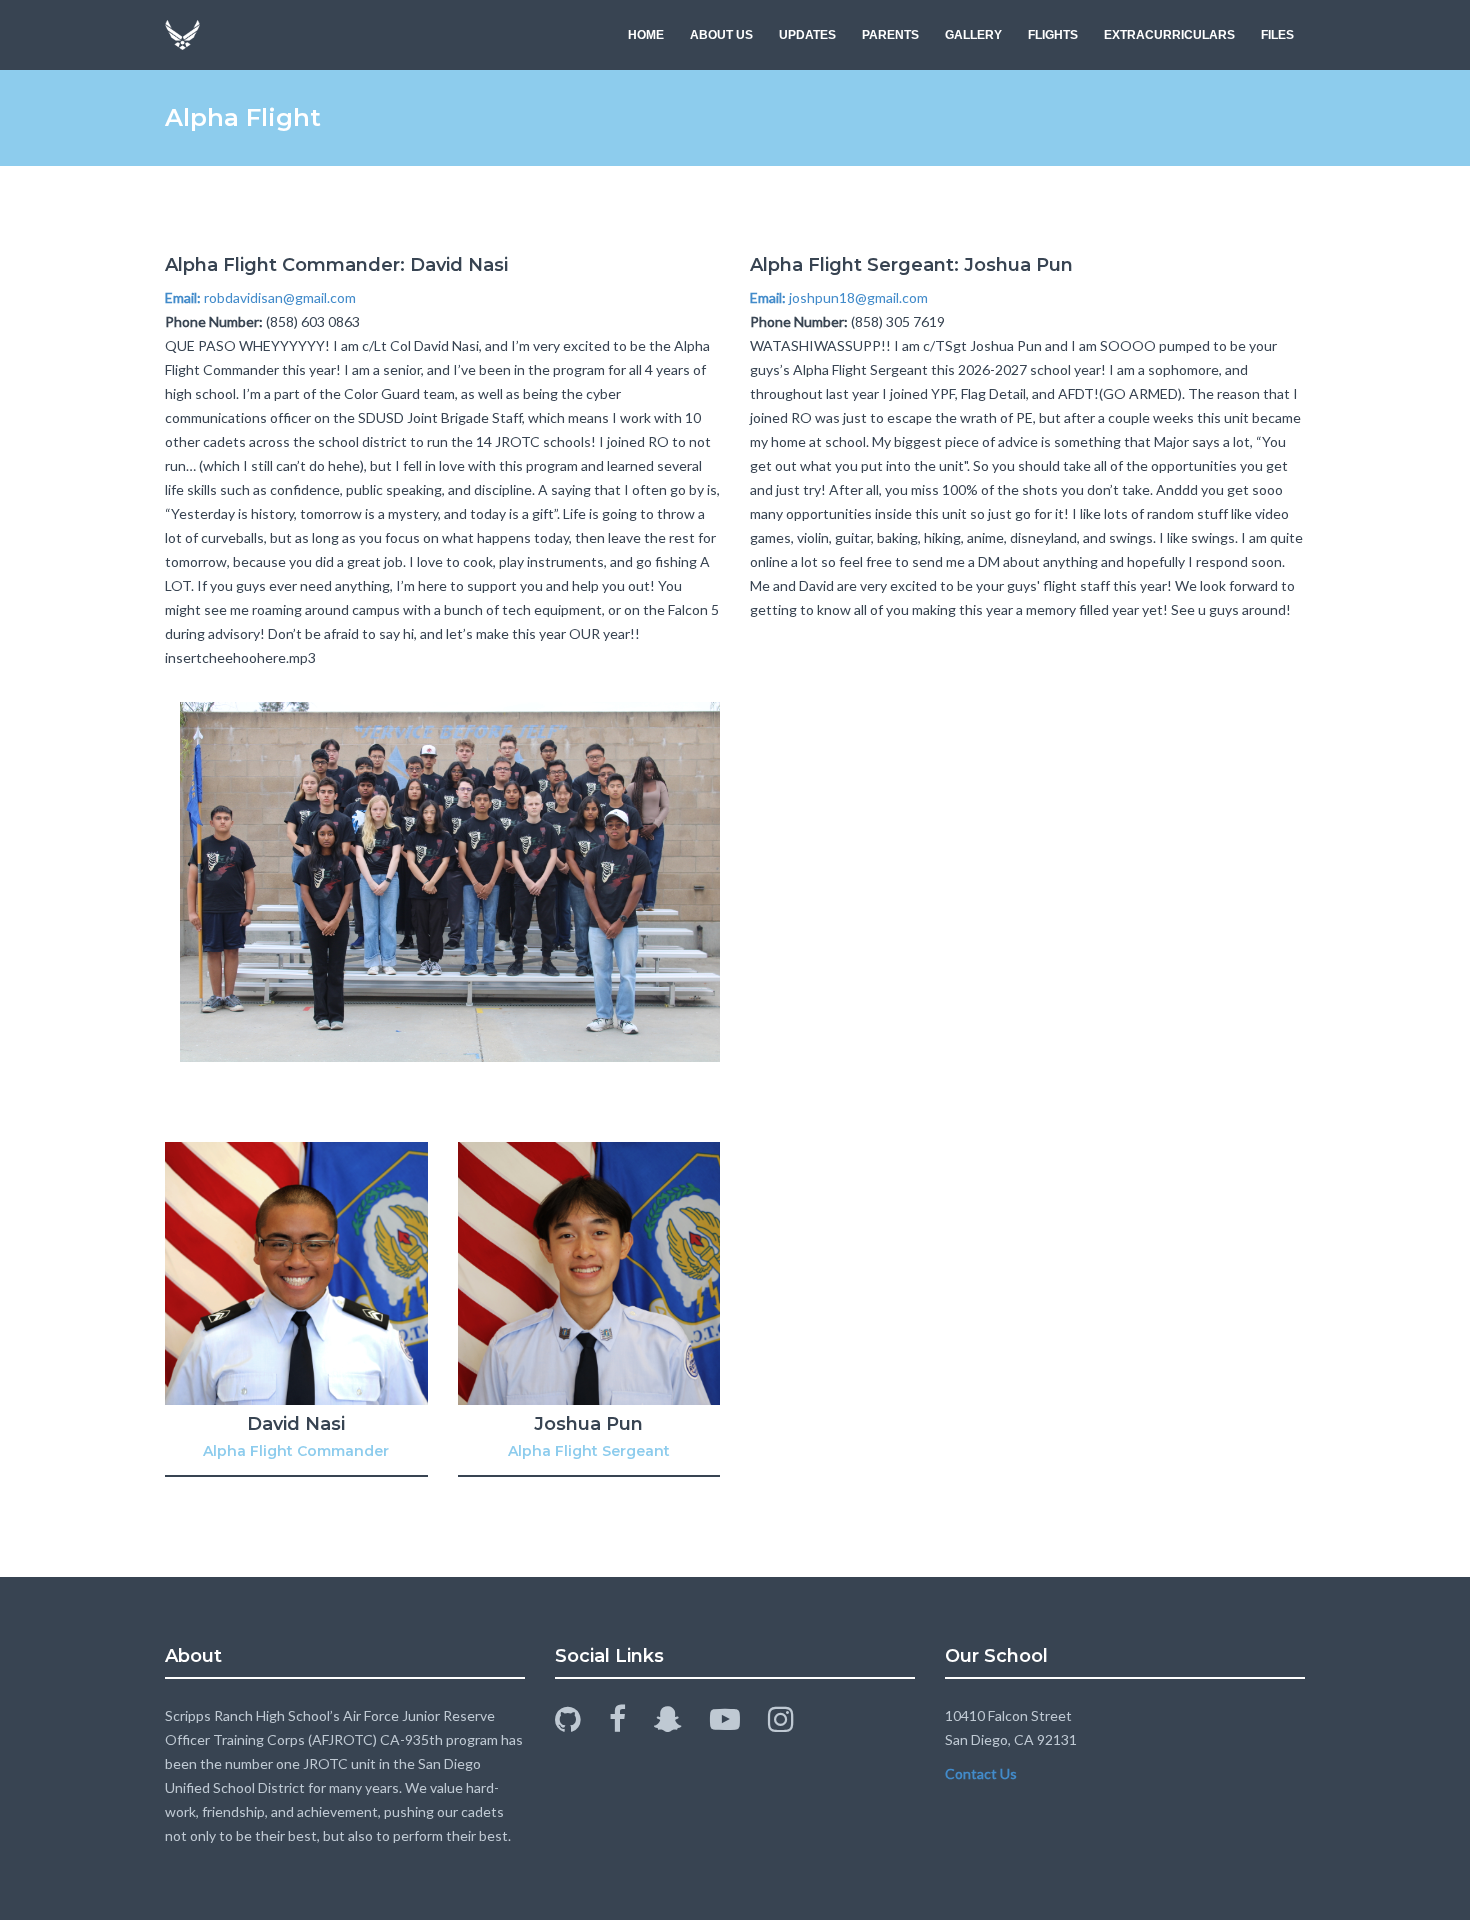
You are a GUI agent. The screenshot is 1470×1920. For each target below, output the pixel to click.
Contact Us (981, 1773)
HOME (646, 35)
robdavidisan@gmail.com (260, 297)
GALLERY (973, 35)
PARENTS (890, 35)
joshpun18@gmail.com (839, 297)
